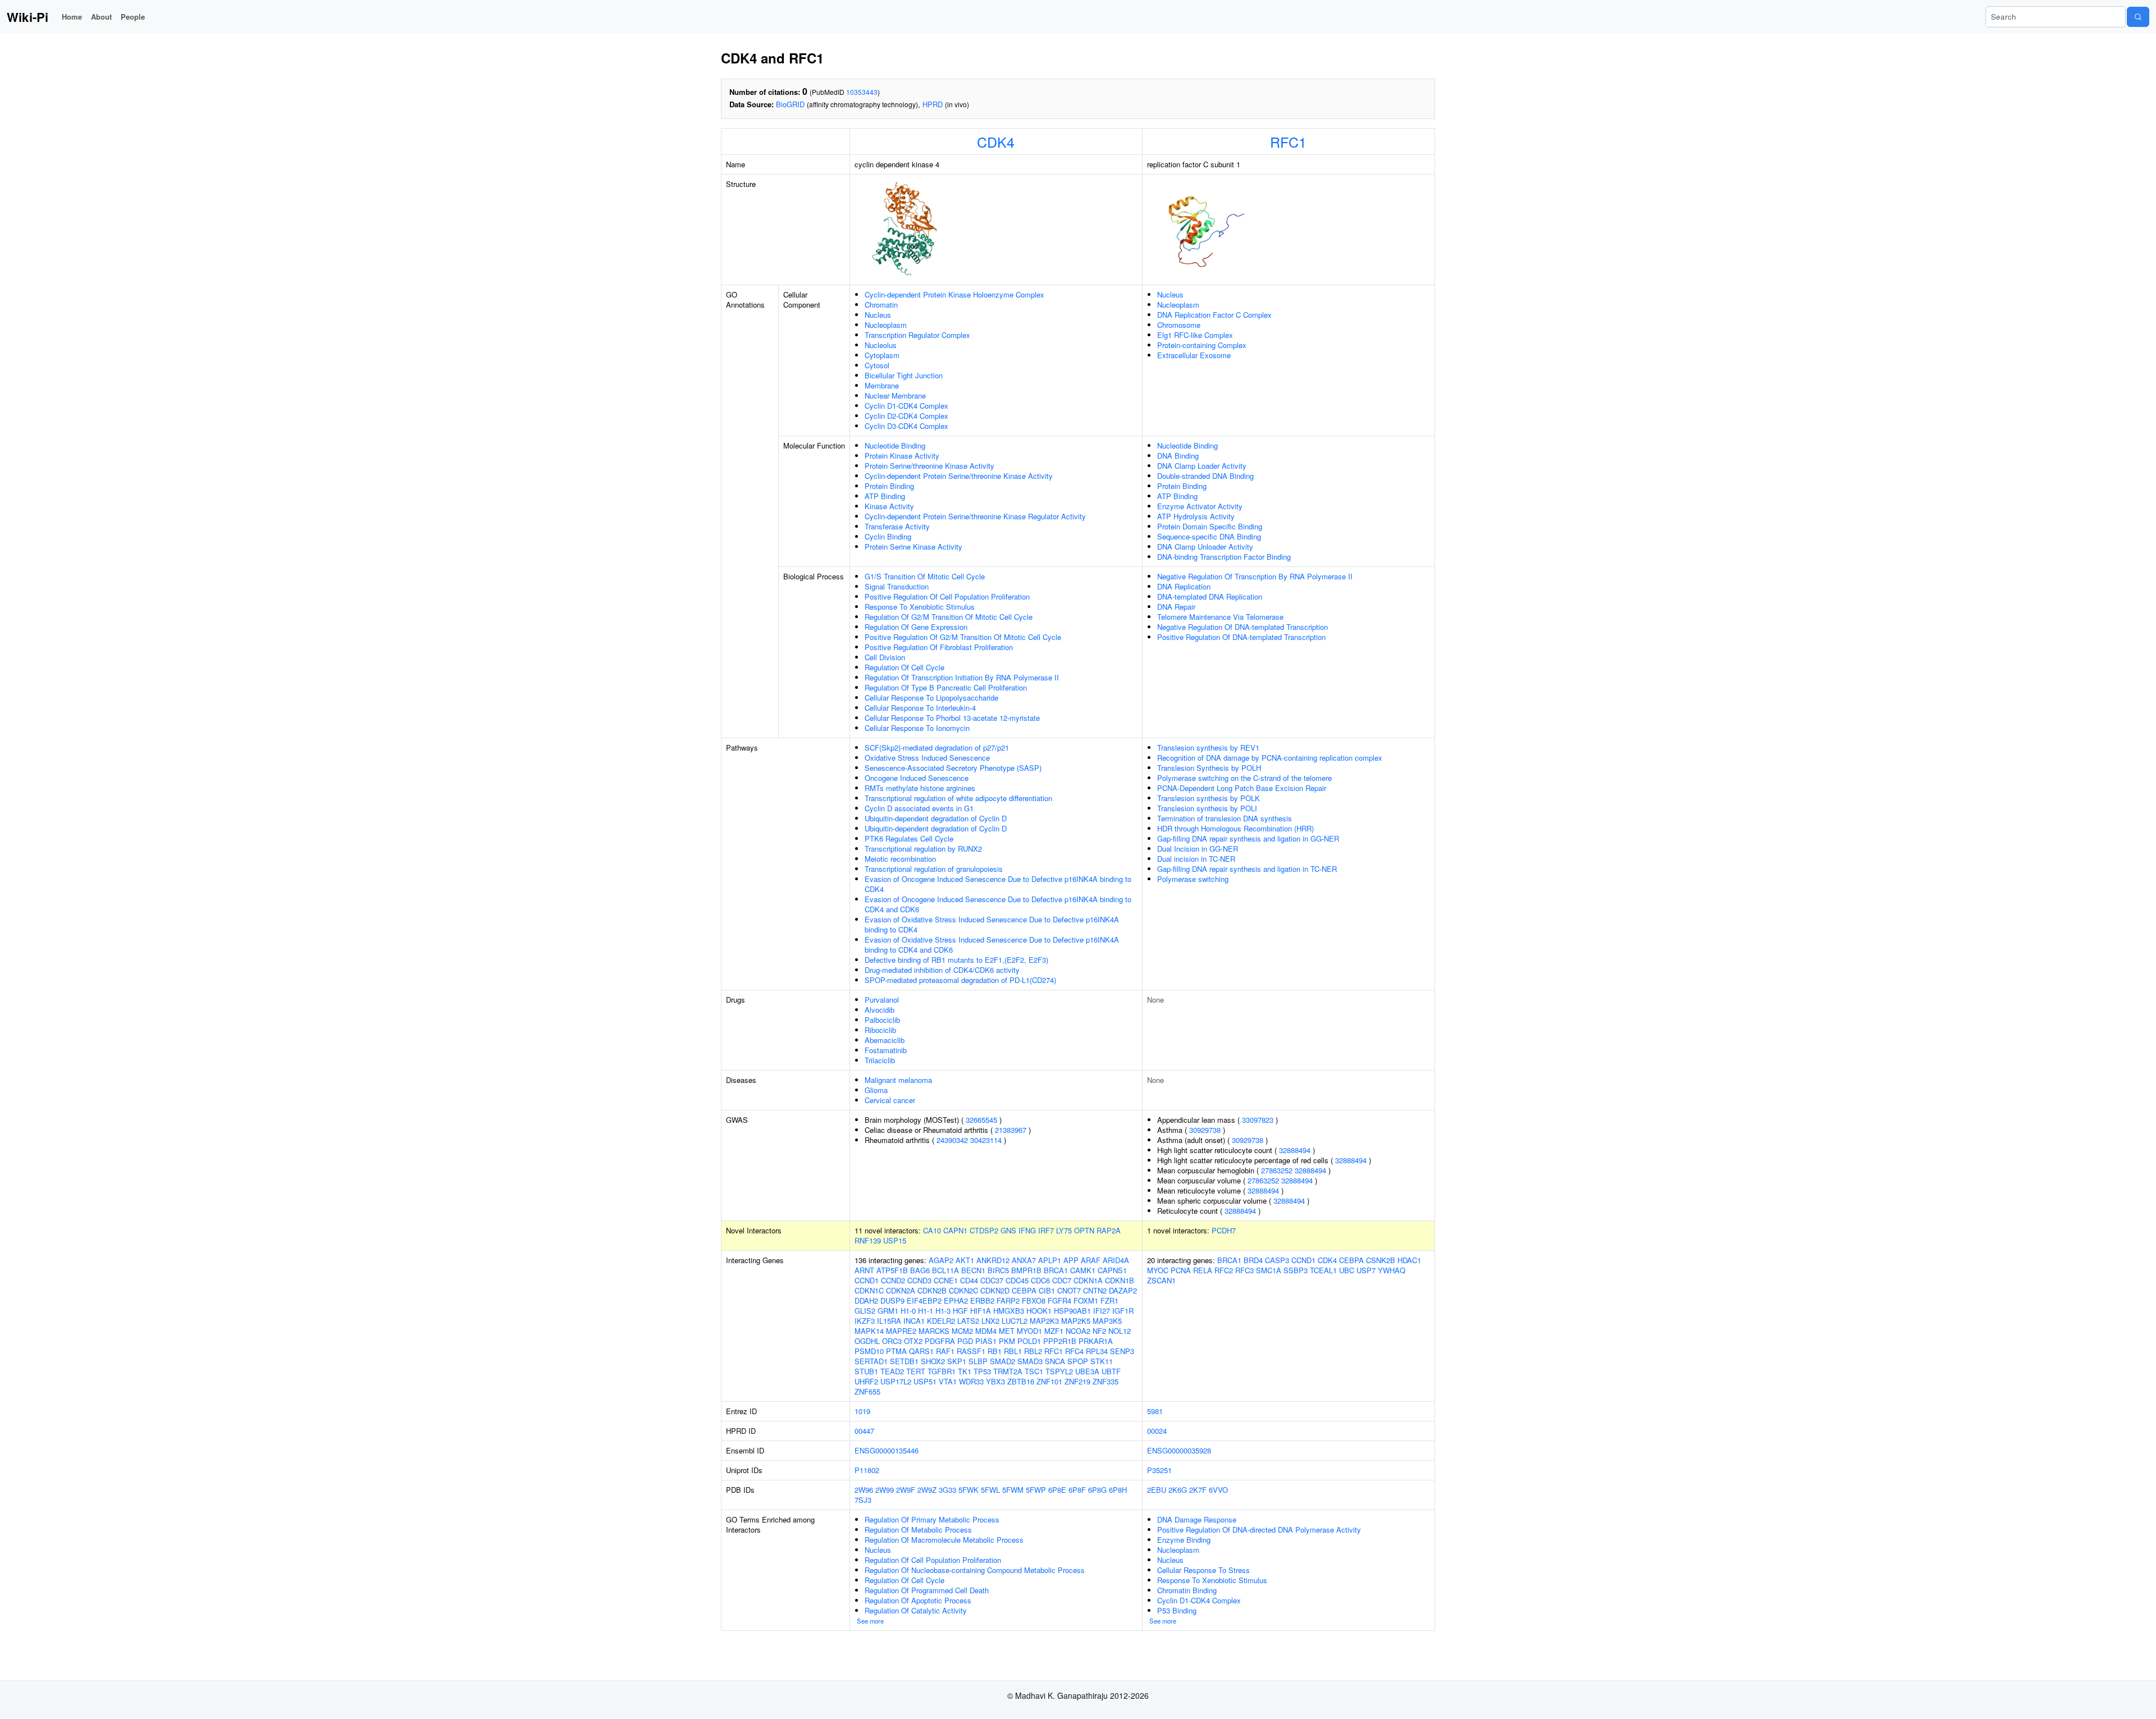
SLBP (978, 1361)
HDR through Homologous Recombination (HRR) (1235, 828)
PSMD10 (869, 1351)
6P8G (1097, 1490)
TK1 (965, 1371)
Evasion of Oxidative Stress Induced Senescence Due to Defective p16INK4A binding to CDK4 (992, 924)
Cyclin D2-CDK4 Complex (906, 416)
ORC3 (892, 1341)
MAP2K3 (1044, 1321)
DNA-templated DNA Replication (1210, 596)
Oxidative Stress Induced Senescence (927, 758)
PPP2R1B (1060, 1341)
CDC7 (1062, 1280)
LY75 (1064, 1230)
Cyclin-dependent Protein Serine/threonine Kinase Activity (959, 476)
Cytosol (877, 365)
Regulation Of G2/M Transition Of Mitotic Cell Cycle (949, 617)
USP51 (925, 1381)
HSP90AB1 (1072, 1311)
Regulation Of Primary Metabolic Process (932, 1519)
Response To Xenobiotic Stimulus (920, 607)
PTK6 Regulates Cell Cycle (909, 838)
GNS (1008, 1230)
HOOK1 (1039, 1311)
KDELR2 (941, 1321)
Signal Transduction (897, 586)
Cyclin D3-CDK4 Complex (906, 426)
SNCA (1055, 1361)
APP (1071, 1260)
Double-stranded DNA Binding (1205, 476)
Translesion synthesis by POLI (1207, 808)
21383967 (1011, 1130)
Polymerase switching (1193, 879)
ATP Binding (885, 496)
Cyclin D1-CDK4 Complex (906, 406)
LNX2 (990, 1321)
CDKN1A (1088, 1280)
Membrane (882, 385)
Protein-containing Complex (1202, 345)
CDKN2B (932, 1290)
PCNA (1181, 1270)
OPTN (1084, 1230)
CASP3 (1277, 1260)
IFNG (1027, 1230)
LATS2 (968, 1321)
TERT (916, 1371)
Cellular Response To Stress (1203, 1570)
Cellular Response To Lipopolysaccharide (931, 698)
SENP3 (1122, 1351)
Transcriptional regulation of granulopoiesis (934, 869)
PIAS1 (986, 1341)
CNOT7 (1069, 1290)
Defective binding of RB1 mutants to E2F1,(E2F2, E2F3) (956, 960)
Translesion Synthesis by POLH (1209, 768)
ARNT (864, 1270)
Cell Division (885, 657)
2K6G (1178, 1490)
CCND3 (919, 1280)
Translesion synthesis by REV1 (1208, 748)
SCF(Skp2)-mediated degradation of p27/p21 (937, 748)
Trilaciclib (880, 1060)
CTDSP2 (984, 1230)
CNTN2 (1095, 1290)
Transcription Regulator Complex (917, 335)
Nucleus (878, 315)
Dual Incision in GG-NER (1198, 849)
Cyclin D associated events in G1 (919, 808)
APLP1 (1050, 1260)
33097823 (1258, 1120)
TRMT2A (1008, 1371)
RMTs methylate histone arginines (920, 788)
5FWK (969, 1490)
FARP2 (1008, 1300)
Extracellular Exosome (1194, 355)
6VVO (1218, 1490)
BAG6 (920, 1270)
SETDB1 (904, 1361)
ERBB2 (982, 1300)
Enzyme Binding (1184, 1540)
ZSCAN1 (1161, 1280)
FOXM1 (1086, 1300)
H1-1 (926, 1311)
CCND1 (867, 1280)
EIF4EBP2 (924, 1300)
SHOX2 (933, 1361)
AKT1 (965, 1260)
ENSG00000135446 (887, 1450)
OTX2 (913, 1341)
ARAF (1091, 1260)
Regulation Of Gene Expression (916, 627)
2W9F (906, 1490)
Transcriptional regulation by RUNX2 (923, 849)
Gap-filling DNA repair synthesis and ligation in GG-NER (1248, 838)
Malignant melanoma (898, 1080)
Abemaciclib (885, 1040)
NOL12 (1120, 1331)
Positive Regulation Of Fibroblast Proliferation (939, 647)
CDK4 (996, 141)
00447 (864, 1431)
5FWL (990, 1490)
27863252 (1277, 1170)
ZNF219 (1077, 1381)
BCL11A (945, 1270)
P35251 (1159, 1470)
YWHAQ (1392, 1270)
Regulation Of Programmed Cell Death (927, 1590)
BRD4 (1253, 1260)
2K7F (1198, 1490)
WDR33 (971, 1381)
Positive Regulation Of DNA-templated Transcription (1241, 637)
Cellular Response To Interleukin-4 (920, 708)
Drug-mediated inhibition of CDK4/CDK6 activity (942, 970)
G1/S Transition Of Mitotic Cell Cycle (925, 576)
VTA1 (948, 1381)
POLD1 (1029, 1341)
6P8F (1077, 1490)
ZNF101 (1049, 1381)
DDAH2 (866, 1300)
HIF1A (981, 1311)
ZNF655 (867, 1391)
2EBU (1157, 1490)
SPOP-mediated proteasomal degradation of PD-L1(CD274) (960, 980)
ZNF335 (1106, 1381)
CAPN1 (955, 1230)
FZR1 (1109, 1300)
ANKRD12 (993, 1260)
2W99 (885, 1490)
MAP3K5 (1107, 1321)
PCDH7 (1224, 1230)
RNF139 (868, 1240)
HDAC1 (1409, 1260)
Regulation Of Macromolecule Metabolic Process (944, 1540)
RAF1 (945, 1351)
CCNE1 (946, 1280)
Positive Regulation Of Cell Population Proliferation (947, 596)
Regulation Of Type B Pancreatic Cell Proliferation (946, 687)
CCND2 (893, 1280)
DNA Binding (1178, 456)
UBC (1347, 1270)
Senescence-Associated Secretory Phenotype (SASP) (953, 768)
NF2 (1099, 1331)
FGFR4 (1059, 1300)
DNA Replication (1184, 586)
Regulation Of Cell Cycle (905, 667)
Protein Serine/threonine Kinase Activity (929, 466)
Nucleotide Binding (895, 445)
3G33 (947, 1490)
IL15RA (889, 1321)
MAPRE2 (901, 1331)
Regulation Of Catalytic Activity (916, 1610)
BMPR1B (1026, 1270)
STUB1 (866, 1371)
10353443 (862, 92)
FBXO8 (1034, 1300)
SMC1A (1269, 1270)
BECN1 (973, 1270)
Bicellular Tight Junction (904, 375)
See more (870, 1621)
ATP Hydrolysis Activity (1196, 516)
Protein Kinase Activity (902, 456)
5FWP (1036, 1490)
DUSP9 (892, 1300)
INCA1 (914, 1321)
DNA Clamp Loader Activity (1202, 466)
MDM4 (986, 1331)
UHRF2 (866, 1381)
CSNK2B (1381, 1260)
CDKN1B (1120, 1280)
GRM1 (888, 1311)
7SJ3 (863, 1500)
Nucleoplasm (886, 325)
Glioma (876, 1090)
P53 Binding (1177, 1610)
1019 (862, 1411)
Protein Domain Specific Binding (1210, 526)
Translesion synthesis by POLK (1209, 798)
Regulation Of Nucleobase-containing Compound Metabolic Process (975, 1570)
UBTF (1111, 1371)
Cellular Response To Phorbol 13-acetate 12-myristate (952, 718)
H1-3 (943, 1311)
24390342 (952, 1140)
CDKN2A (901, 1290)
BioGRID (790, 104)
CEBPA (1024, 1290)
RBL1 (1013, 1351)
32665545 (981, 1120)
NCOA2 (1078, 1331)
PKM (1007, 1341)
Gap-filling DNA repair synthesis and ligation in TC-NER (1247, 869)
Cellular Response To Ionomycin (917, 728)
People (133, 17)
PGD (965, 1341)
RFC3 (1244, 1270)
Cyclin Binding (888, 536)
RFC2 (1224, 1270)
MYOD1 (1029, 1331)
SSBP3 (1296, 1270)
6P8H (1118, 1490)
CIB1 (1047, 1290)
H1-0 (908, 1311)
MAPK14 (869, 1331)
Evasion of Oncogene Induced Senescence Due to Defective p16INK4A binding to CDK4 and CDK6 (998, 904)
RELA (1203, 1270)
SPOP (1078, 1361)
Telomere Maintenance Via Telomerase (1220, 617)
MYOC (1158, 1270)
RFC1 (1288, 141)
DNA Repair (1176, 607)
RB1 (995, 1351)
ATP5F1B (892, 1270)
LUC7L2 (1015, 1321)
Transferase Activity (897, 526)
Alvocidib (880, 1010)
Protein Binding (889, 486)
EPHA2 (956, 1300)
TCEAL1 (1323, 1270)
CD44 (969, 1280)
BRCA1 (1056, 1270)
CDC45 (1017, 1280)
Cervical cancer (890, 1100)
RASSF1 (971, 1351)
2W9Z (927, 1490)
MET (1007, 1331)
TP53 (982, 1371)
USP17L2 (896, 1381)
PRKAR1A (1096, 1341)
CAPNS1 (1112, 1270)
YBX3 (995, 1381)
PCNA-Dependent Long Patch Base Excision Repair (1242, 788)
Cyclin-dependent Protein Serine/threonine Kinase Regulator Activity (975, 516)
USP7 (1366, 1270)
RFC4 (1074, 1351)
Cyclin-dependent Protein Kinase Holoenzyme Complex (954, 294)
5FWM (1013, 1490)
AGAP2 (941, 1260)
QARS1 (921, 1351)
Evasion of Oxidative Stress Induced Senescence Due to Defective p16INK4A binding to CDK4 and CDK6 (992, 945)
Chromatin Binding (1187, 1590)
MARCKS (934, 1331)
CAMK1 (1083, 1270)
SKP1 (957, 1361)
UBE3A (1087, 1371)
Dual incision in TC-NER (1196, 859)
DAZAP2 (1123, 1290)
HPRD (933, 104)
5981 (1155, 1411)
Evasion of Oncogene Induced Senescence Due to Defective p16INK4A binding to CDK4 (998, 884)
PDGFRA (940, 1341)
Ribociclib (880, 1030)
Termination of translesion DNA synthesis (1225, 818)
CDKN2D (995, 1290)
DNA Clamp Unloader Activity (1205, 547)
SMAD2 (1002, 1361)
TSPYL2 (1059, 1371)
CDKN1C (869, 1290)
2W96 (864, 1490)
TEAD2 (892, 1371)
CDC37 (992, 1280)
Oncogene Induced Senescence (917, 778)
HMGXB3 (1009, 1311)
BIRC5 (998, 1270)
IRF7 (1046, 1230)
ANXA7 (1024, 1260)
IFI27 (1102, 1311)
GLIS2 (865, 1311)
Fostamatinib (886, 1050)
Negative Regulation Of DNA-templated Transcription (1243, 627)
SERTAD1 (871, 1361)
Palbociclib (882, 1020)
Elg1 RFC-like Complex (1195, 335)
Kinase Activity (889, 506)
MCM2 (962, 1331)
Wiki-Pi (28, 17)
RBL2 (1033, 1351)
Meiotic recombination (900, 859)
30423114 (986, 1140)
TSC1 (1034, 1371)
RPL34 (1097, 1351)
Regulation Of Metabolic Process (918, 1530)
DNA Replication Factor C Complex (1214, 315)
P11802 (867, 1470)
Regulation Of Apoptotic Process (918, 1600)
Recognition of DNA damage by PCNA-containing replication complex (1270, 758)
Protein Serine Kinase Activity (913, 547)
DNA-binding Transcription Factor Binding (1224, 557)
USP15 (895, 1240)
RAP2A (1109, 1230)
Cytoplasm (882, 355)
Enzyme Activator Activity (1200, 506)
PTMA (896, 1351)
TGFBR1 (942, 1371)
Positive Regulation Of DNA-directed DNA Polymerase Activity (1259, 1530)
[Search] (2138, 17)
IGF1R (1123, 1311)
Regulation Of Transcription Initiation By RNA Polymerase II (962, 677)
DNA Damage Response (1197, 1519)
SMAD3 (1030, 1361)
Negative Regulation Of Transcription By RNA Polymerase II (1255, 576)
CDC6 (1040, 1280)
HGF (960, 1311)
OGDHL (867, 1341)
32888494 (1295, 1150)
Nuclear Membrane (895, 396)
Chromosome (1179, 325)
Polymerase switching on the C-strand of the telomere (1244, 778)
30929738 (1205, 1130)
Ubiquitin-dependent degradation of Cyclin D (936, 818)
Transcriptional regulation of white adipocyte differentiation (958, 798)
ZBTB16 (1021, 1381)
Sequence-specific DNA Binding (1209, 536)
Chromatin (881, 305)
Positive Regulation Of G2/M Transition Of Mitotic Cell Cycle (963, 637)
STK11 (1102, 1361)
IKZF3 (865, 1321)
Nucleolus (881, 345)
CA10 (932, 1230)
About (101, 17)
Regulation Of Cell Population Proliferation (933, 1560)
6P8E (1057, 1490)
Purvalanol (882, 1000)
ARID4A (1116, 1260)
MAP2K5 (1076, 1321)
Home (72, 17)
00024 (1157, 1431)
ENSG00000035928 (1179, 1450)
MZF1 (1054, 1331)
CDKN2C (963, 1290)
